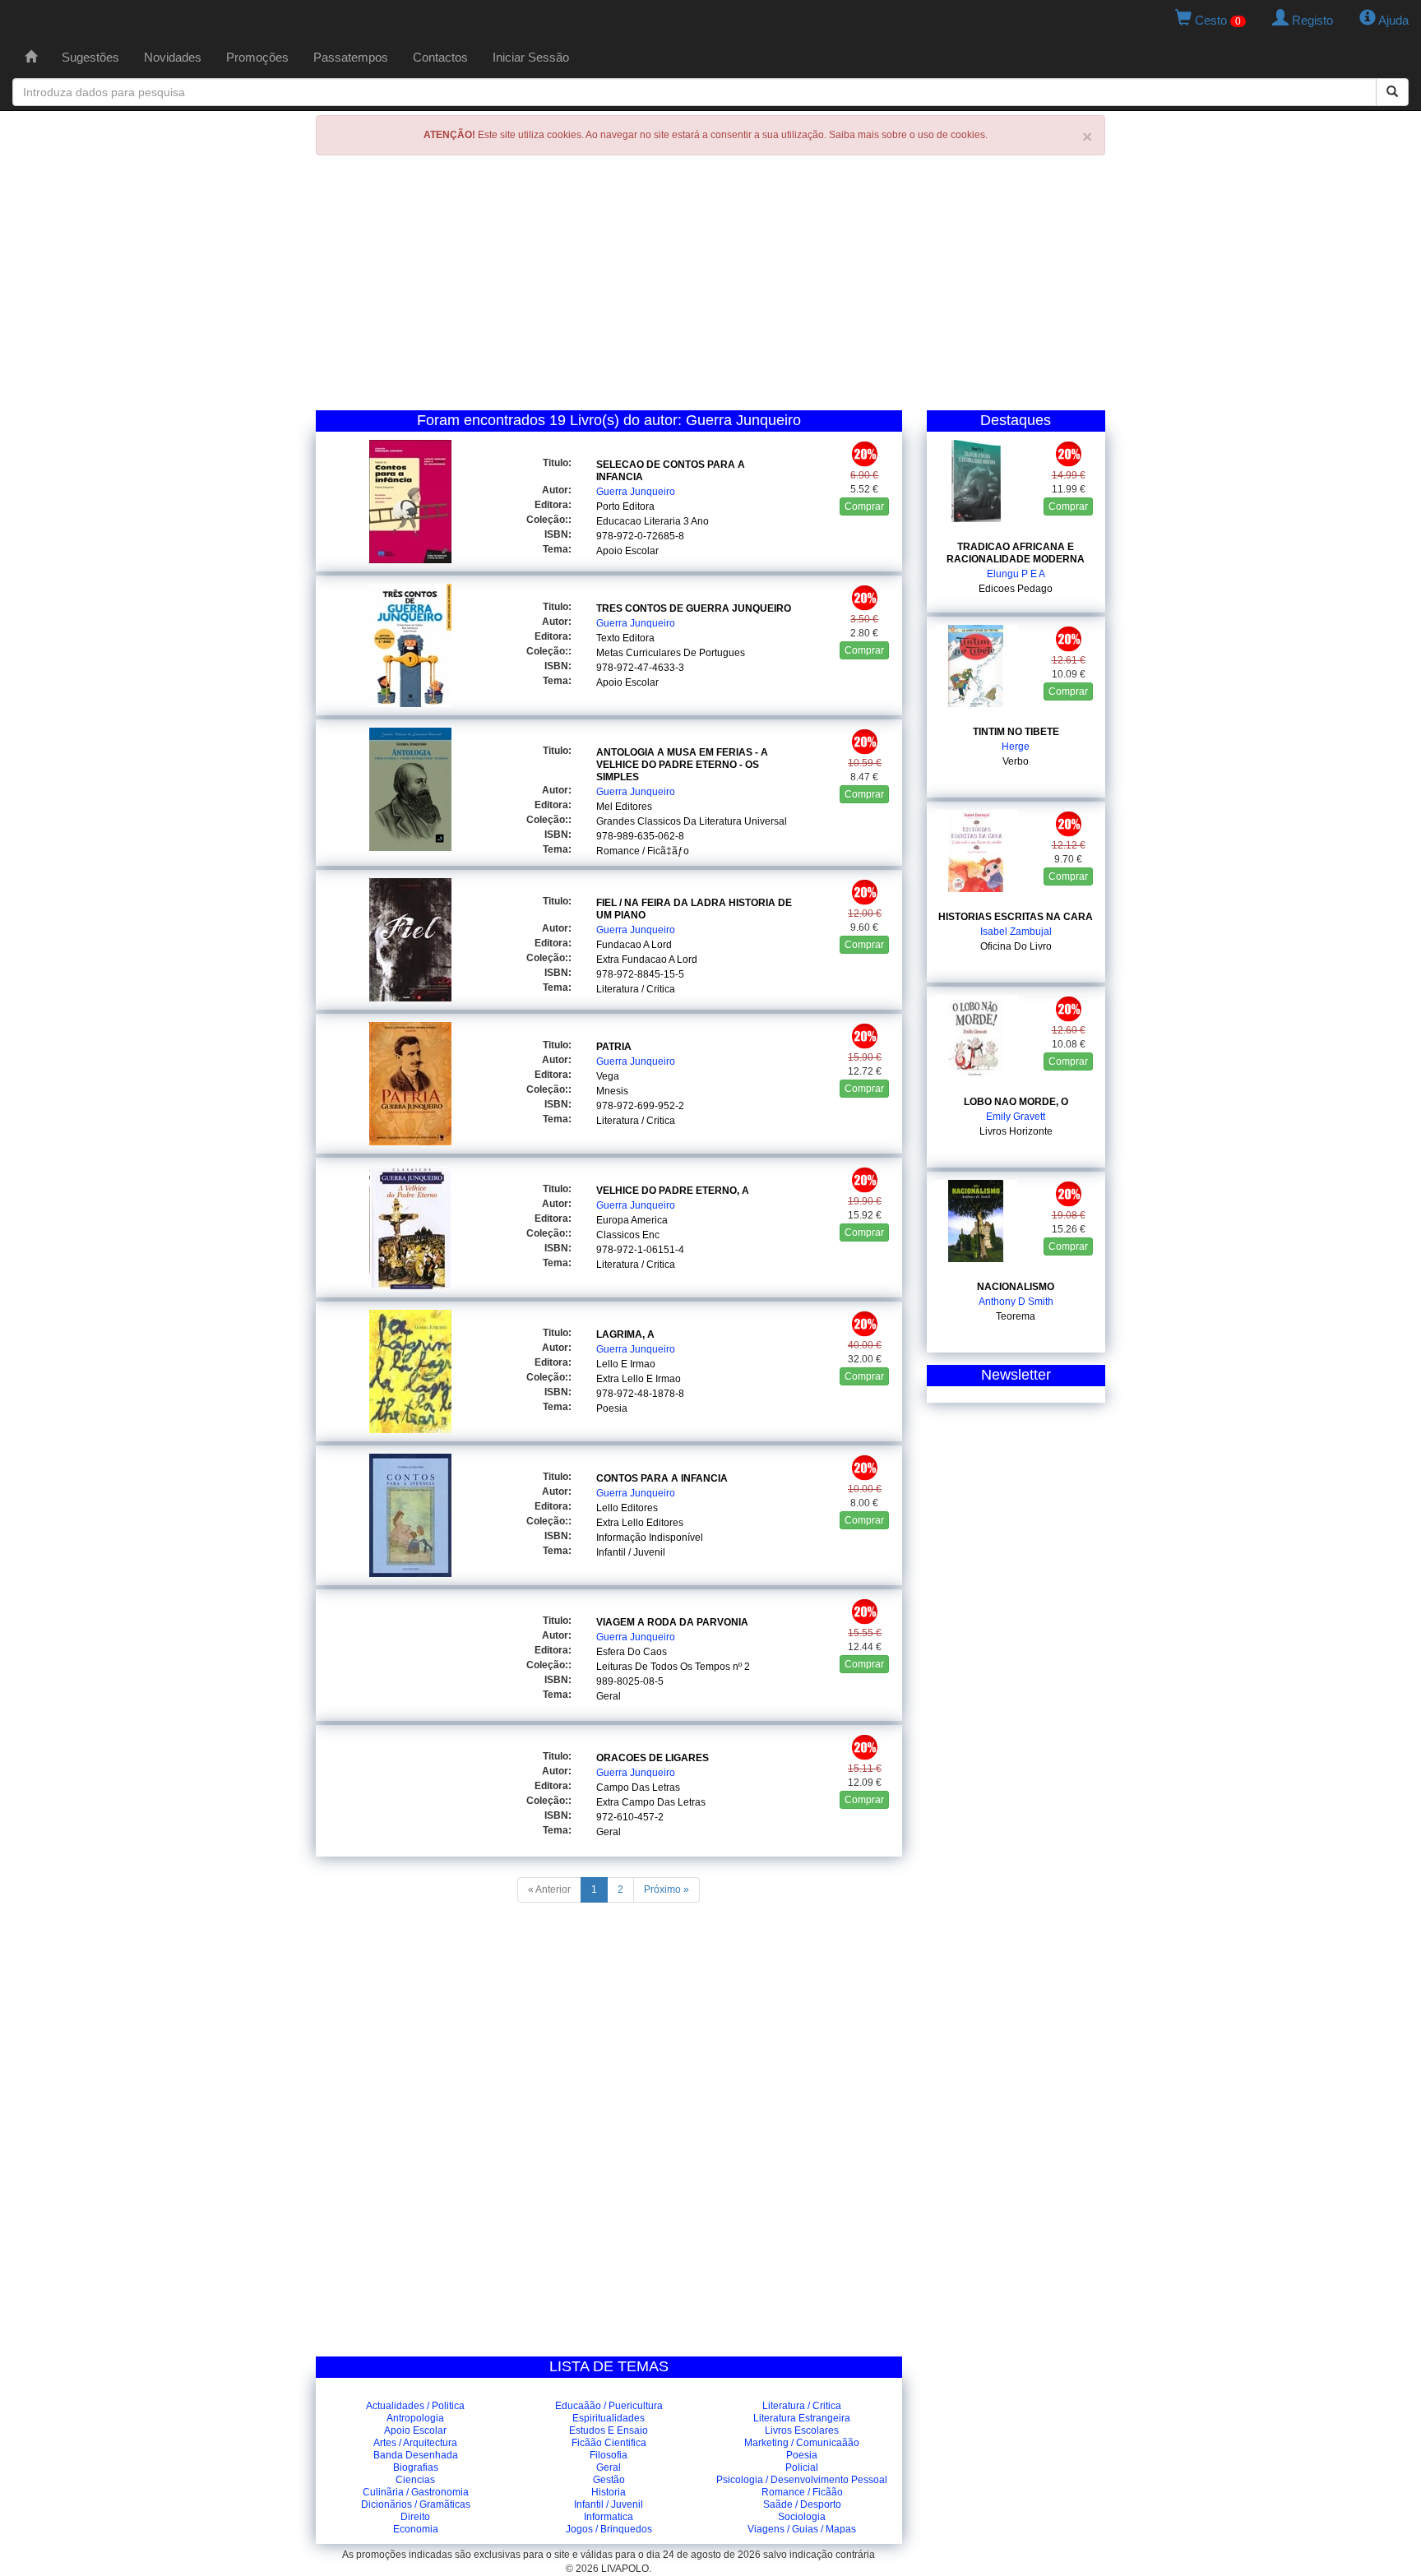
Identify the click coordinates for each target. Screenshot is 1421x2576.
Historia (609, 2492)
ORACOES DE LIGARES (653, 1758)
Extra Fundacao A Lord (647, 960)
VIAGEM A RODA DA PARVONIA (672, 1622)
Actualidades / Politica (415, 2406)
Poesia (612, 1408)
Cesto (1216, 20)
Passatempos (351, 57)
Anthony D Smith (1016, 1302)
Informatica (609, 2517)
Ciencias (415, 2480)
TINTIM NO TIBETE (1016, 732)
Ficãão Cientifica (609, 2443)
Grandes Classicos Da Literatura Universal (692, 821)
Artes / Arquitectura (415, 2443)
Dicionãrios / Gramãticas (416, 2504)
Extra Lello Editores (640, 1523)
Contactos (440, 57)
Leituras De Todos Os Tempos (663, 1667)
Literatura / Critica (636, 989)
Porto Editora (625, 506)
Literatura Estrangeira (802, 2418)
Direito (415, 2517)
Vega (608, 1076)
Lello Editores (627, 1508)
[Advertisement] (710, 287)
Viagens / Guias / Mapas (802, 2529)
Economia (416, 2529)
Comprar (864, 506)
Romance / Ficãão (802, 2492)
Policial (802, 2467)
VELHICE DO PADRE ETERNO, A (673, 1191)
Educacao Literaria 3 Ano (653, 521)
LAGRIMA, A (625, 1334)
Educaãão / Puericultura (609, 2406)
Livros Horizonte (1016, 1131)
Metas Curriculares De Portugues (671, 653)
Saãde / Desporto (802, 2504)
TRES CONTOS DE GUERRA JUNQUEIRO (694, 608)
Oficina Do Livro (1016, 946)
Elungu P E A (1016, 574)
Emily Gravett (1016, 1117)
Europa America (632, 1220)
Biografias (416, 2467)
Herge (1016, 747)
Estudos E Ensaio (609, 2430)
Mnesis (612, 1091)
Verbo (1016, 761)
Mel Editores (624, 807)
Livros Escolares (802, 2430)
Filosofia (609, 2455)
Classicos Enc (628, 1235)
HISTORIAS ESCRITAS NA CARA (1016, 917)
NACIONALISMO (1016, 1287)
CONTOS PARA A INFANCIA (662, 1478)
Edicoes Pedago (1016, 589)
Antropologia (415, 2418)
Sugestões (90, 57)
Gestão (609, 2480)
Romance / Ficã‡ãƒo (643, 851)
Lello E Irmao (626, 1364)
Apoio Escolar (627, 551)
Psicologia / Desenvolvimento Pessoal (802, 2480)
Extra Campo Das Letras (651, 1802)
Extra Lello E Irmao (639, 1379)
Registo (1311, 20)
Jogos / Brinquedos (609, 2529)
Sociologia (802, 2517)
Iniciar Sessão (531, 57)
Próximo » (667, 1889)
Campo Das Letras (638, 1787)
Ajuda (1392, 20)
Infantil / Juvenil (631, 1552)
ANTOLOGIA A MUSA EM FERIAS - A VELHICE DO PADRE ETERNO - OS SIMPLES (682, 765)
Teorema (1016, 1316)
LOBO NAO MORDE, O (1016, 1102)
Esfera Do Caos (632, 1652)
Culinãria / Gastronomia (416, 2492)
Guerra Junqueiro (636, 492)
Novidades (173, 57)
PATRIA (614, 1047)
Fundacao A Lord (634, 945)
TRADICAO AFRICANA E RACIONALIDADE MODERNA (1016, 553)
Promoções (257, 57)
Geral (609, 1696)
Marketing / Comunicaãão (802, 2443)
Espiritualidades (609, 2418)
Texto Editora (625, 638)
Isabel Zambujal (1016, 932)
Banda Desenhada (416, 2455)
